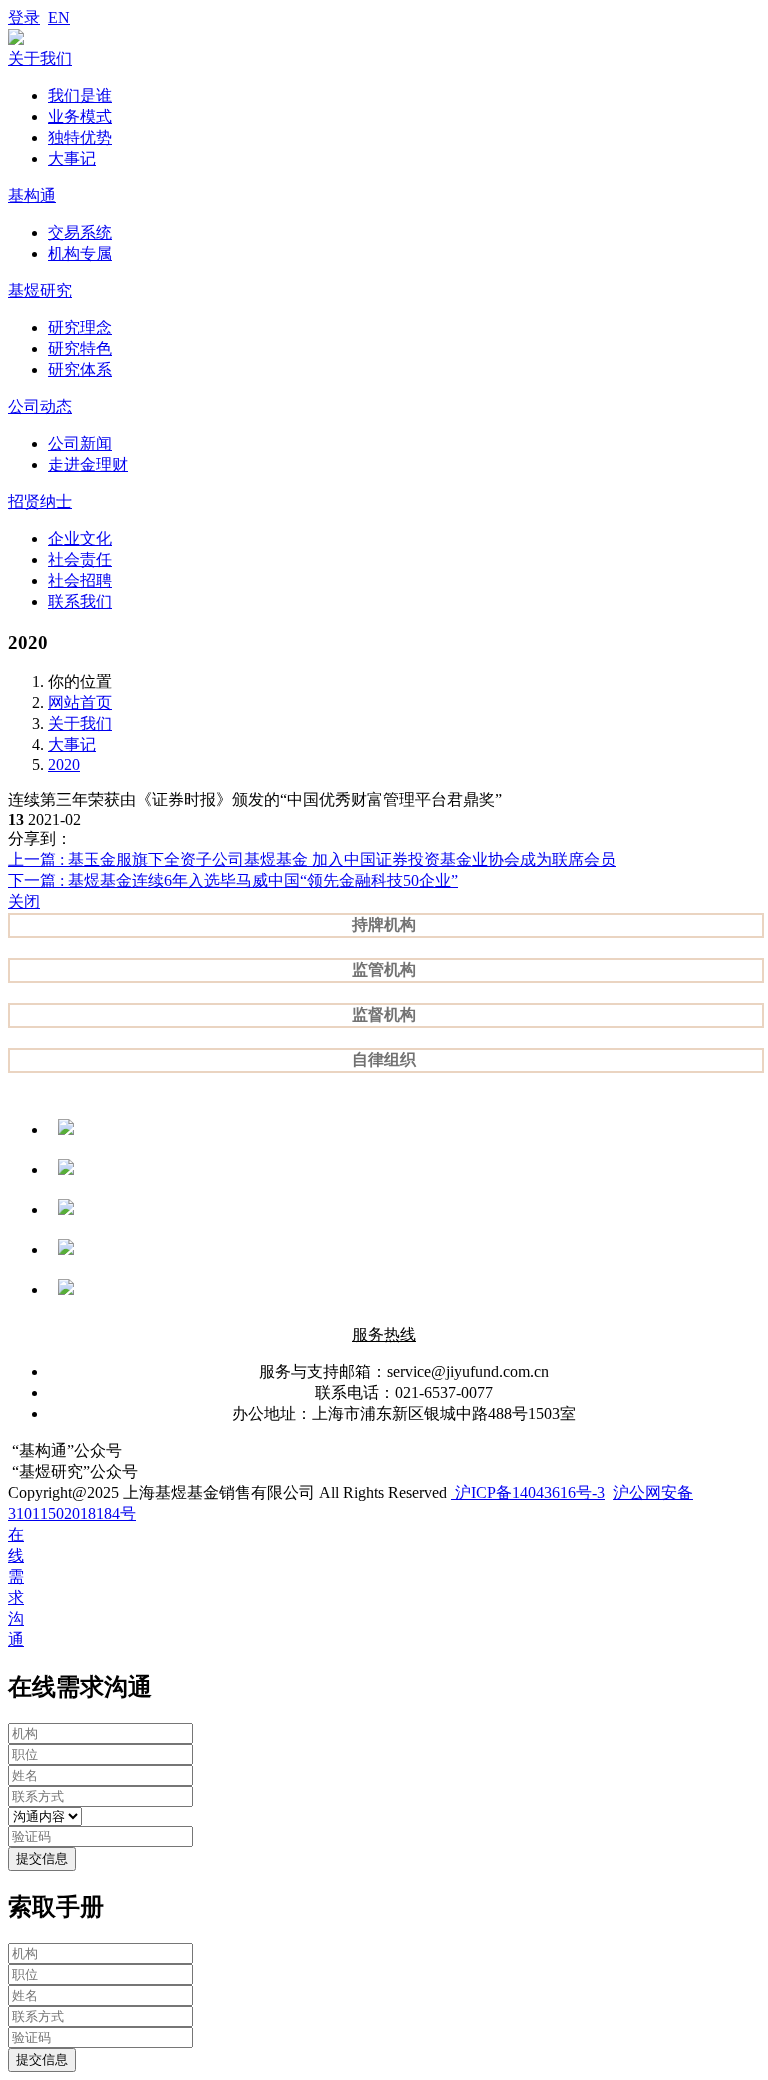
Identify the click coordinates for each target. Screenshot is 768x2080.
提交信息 (42, 1858)
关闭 (24, 901)
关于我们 (80, 723)
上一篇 (312, 859)
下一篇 (233, 880)
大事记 (72, 744)
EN (59, 17)
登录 (24, 17)
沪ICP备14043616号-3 (528, 1492)
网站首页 (80, 702)
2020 (64, 764)
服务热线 (384, 1334)
